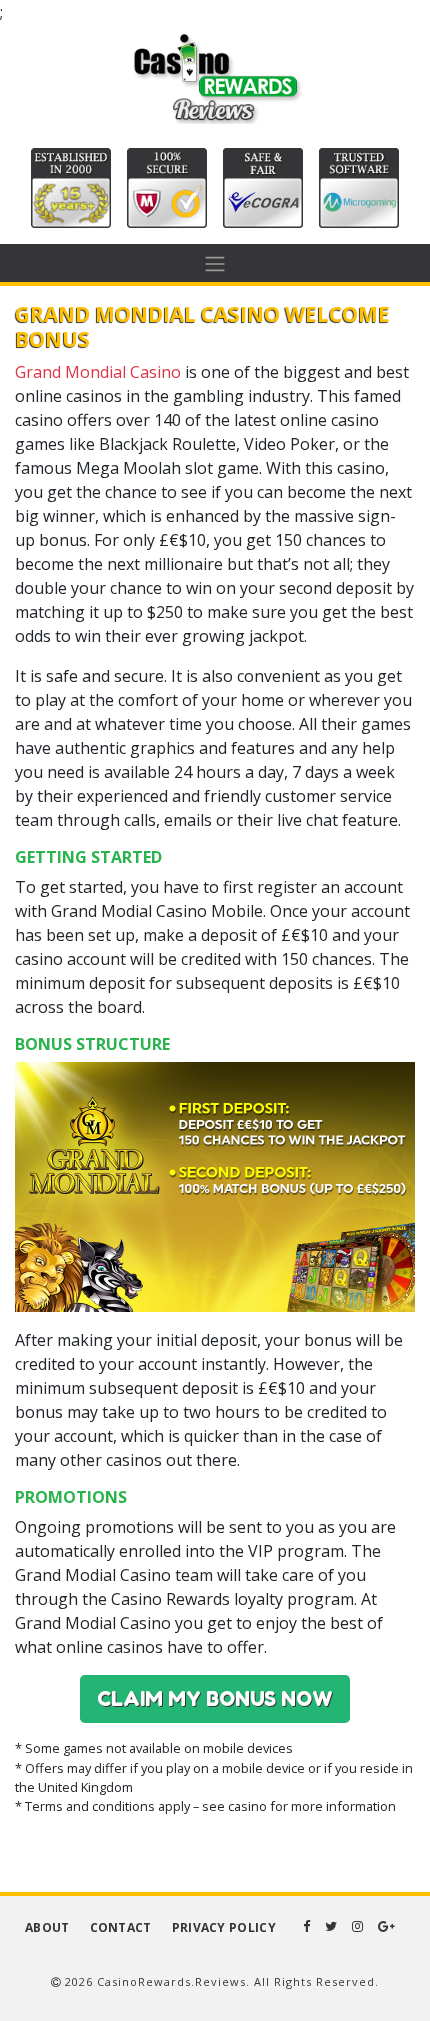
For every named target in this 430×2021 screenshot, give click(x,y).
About (47, 1927)
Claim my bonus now (215, 1699)
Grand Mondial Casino (98, 372)
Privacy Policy (224, 1927)
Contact (121, 1927)
